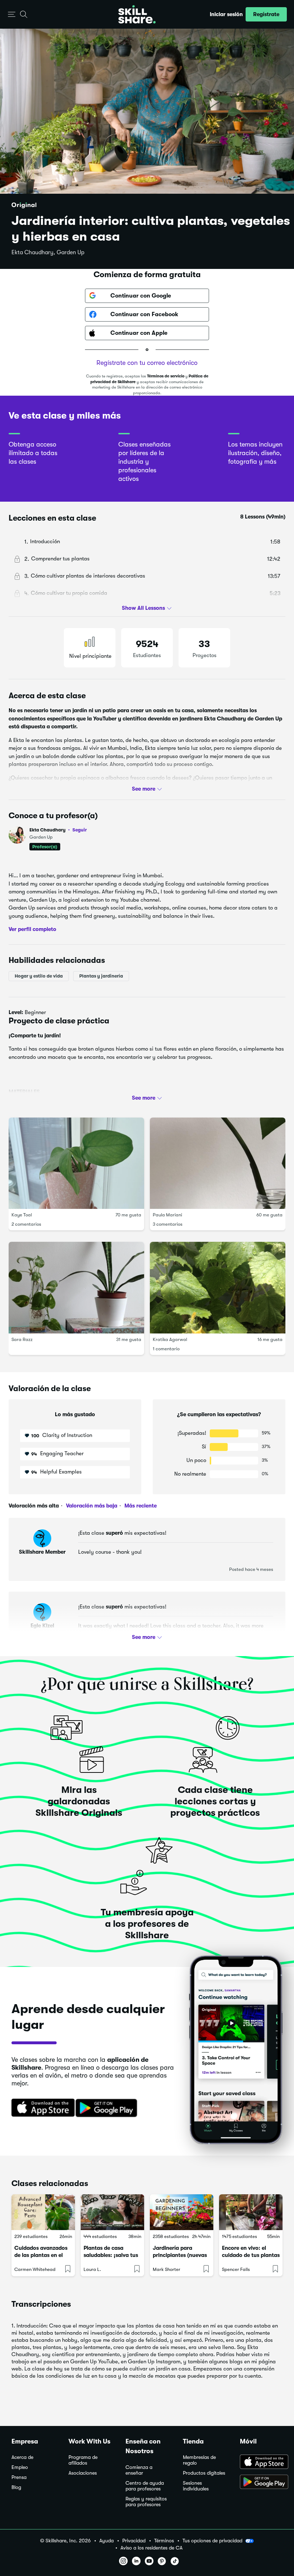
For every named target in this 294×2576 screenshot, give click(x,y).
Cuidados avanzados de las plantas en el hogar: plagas (41, 2255)
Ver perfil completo (32, 929)
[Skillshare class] (43, 2212)
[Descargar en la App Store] (41, 2108)
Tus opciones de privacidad (212, 2541)
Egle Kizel (42, 1626)
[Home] (137, 14)
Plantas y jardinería (101, 976)
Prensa (19, 2477)
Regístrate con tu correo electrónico (147, 363)
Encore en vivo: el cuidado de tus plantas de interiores (251, 2255)
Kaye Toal (22, 1215)
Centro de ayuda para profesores (145, 2486)
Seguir (80, 830)
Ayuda (106, 2541)
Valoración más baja (91, 1506)
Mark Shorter (167, 2269)
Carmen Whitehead (35, 2269)
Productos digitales (204, 2473)
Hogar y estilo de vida (39, 976)
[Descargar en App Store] (261, 2462)
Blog (16, 2487)
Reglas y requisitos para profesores (146, 2502)
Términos (164, 2541)
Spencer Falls (236, 2269)
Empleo (20, 2467)
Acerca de (22, 2457)
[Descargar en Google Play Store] (261, 2483)
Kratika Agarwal (170, 1339)
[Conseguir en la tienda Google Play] (108, 2108)
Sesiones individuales (196, 2486)
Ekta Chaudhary (58, 830)
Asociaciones (83, 2473)
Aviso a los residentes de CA (151, 2548)
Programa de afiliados (83, 2460)
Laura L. (92, 2269)
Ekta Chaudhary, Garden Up (48, 252)
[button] (12, 15)
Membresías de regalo (199, 2460)
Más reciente (140, 1506)
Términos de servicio (166, 376)
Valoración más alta (34, 1506)
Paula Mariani (167, 1215)
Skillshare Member (42, 1552)
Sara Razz (22, 1339)
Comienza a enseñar (139, 2470)
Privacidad (134, 2541)
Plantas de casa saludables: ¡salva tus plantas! (111, 2255)
